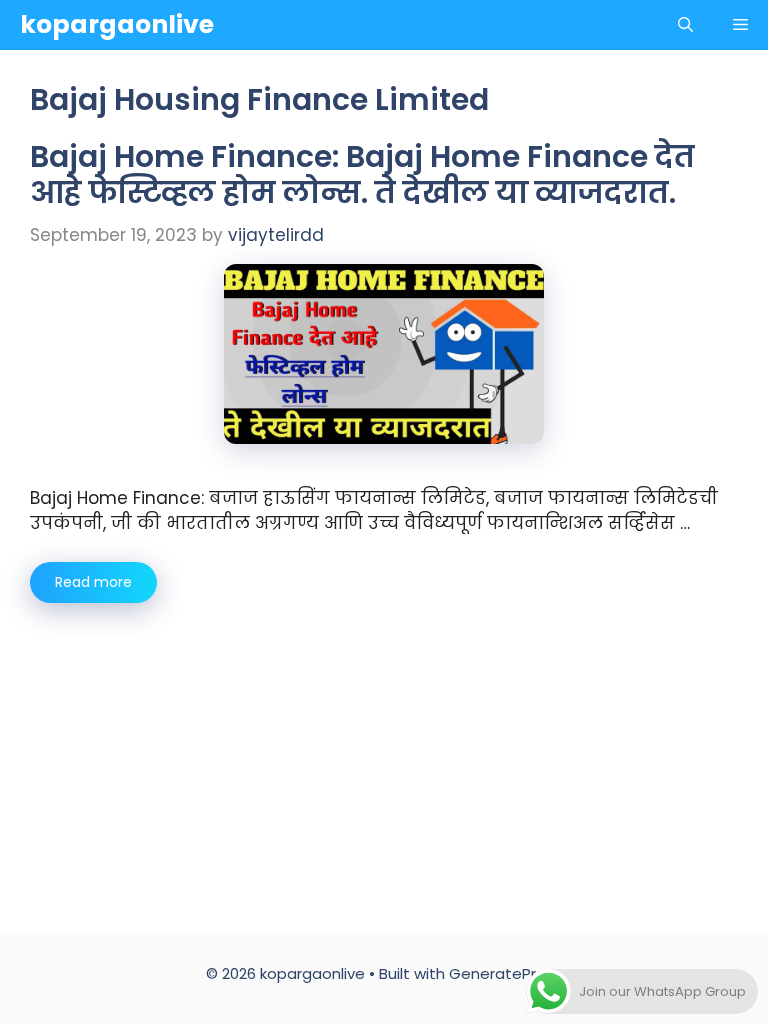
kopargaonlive (117, 24)
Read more (93, 582)
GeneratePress (505, 973)
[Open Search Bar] (685, 25)
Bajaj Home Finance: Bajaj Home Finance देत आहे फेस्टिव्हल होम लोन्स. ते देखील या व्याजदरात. (362, 174)
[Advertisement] (384, 753)
